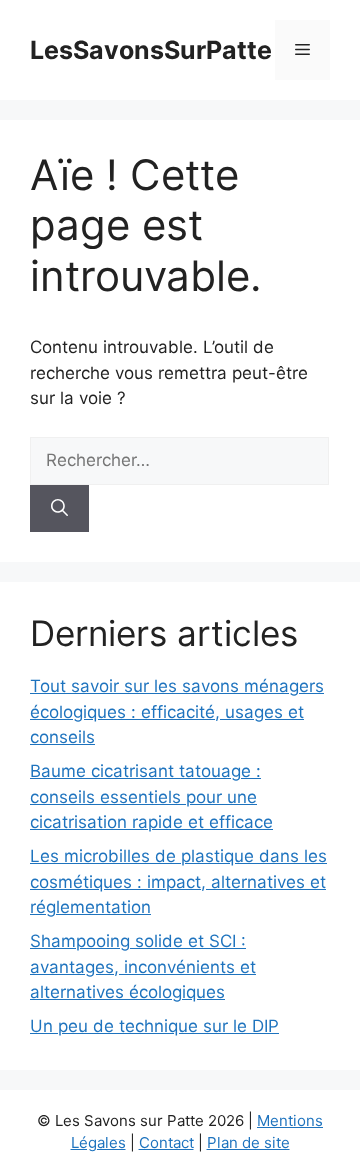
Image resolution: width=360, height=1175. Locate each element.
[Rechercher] (59, 509)
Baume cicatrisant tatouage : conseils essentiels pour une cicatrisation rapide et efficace (151, 796)
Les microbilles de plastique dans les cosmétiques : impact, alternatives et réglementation (178, 881)
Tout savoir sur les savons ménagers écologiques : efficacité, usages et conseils (177, 711)
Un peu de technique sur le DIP (154, 1026)
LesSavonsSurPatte (151, 50)
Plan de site (248, 1142)
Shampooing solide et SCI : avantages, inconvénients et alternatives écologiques (143, 966)
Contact (166, 1142)
